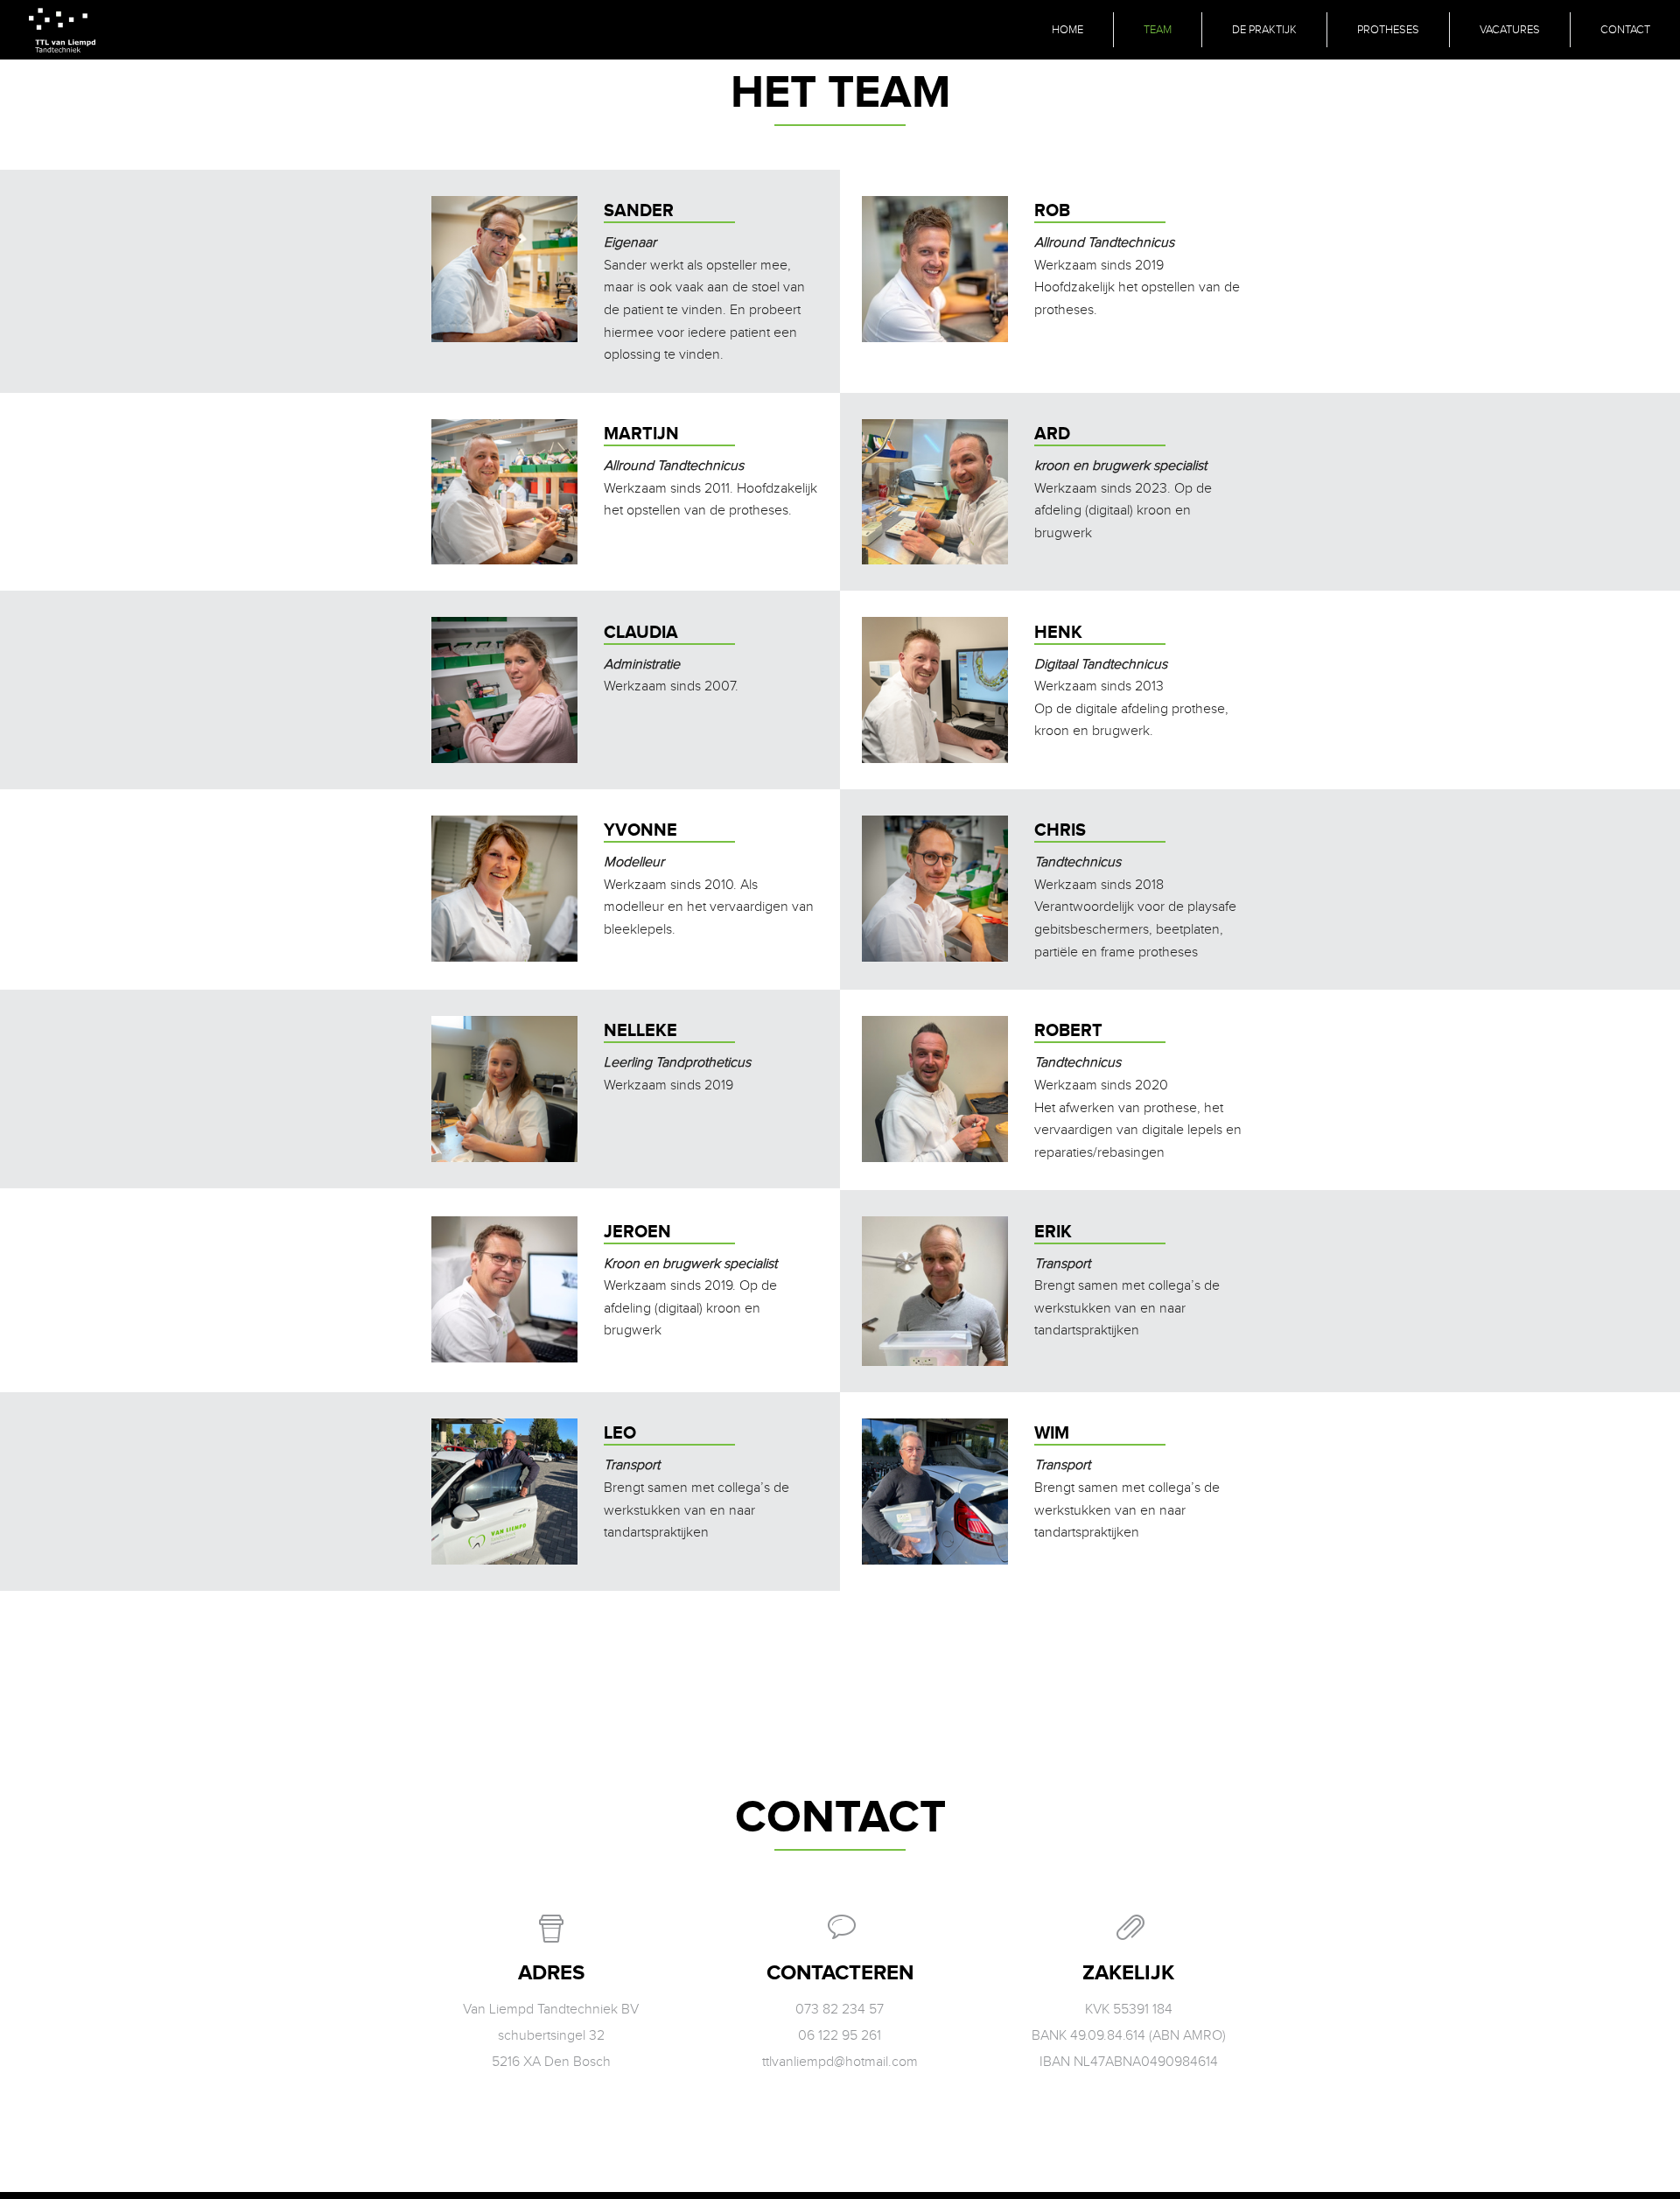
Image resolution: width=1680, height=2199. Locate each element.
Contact (1625, 30)
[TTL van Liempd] (62, 30)
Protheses (1388, 30)
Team (1158, 30)
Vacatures (1510, 30)
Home (1067, 30)
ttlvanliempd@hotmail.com (840, 2062)
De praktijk (1264, 30)
